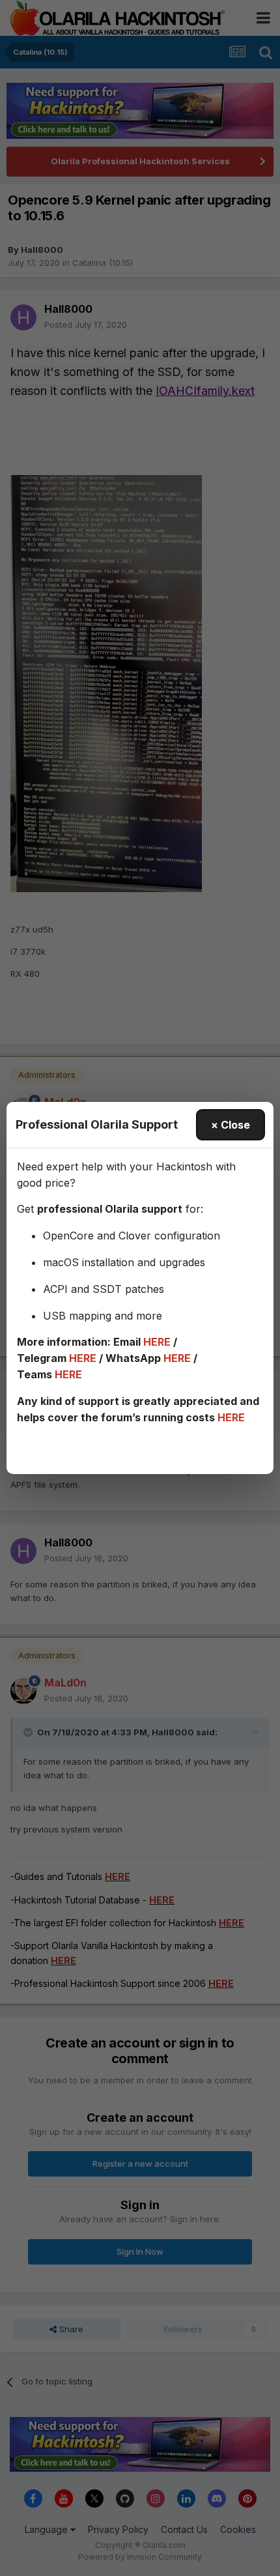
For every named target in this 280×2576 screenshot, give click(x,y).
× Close (231, 1125)
